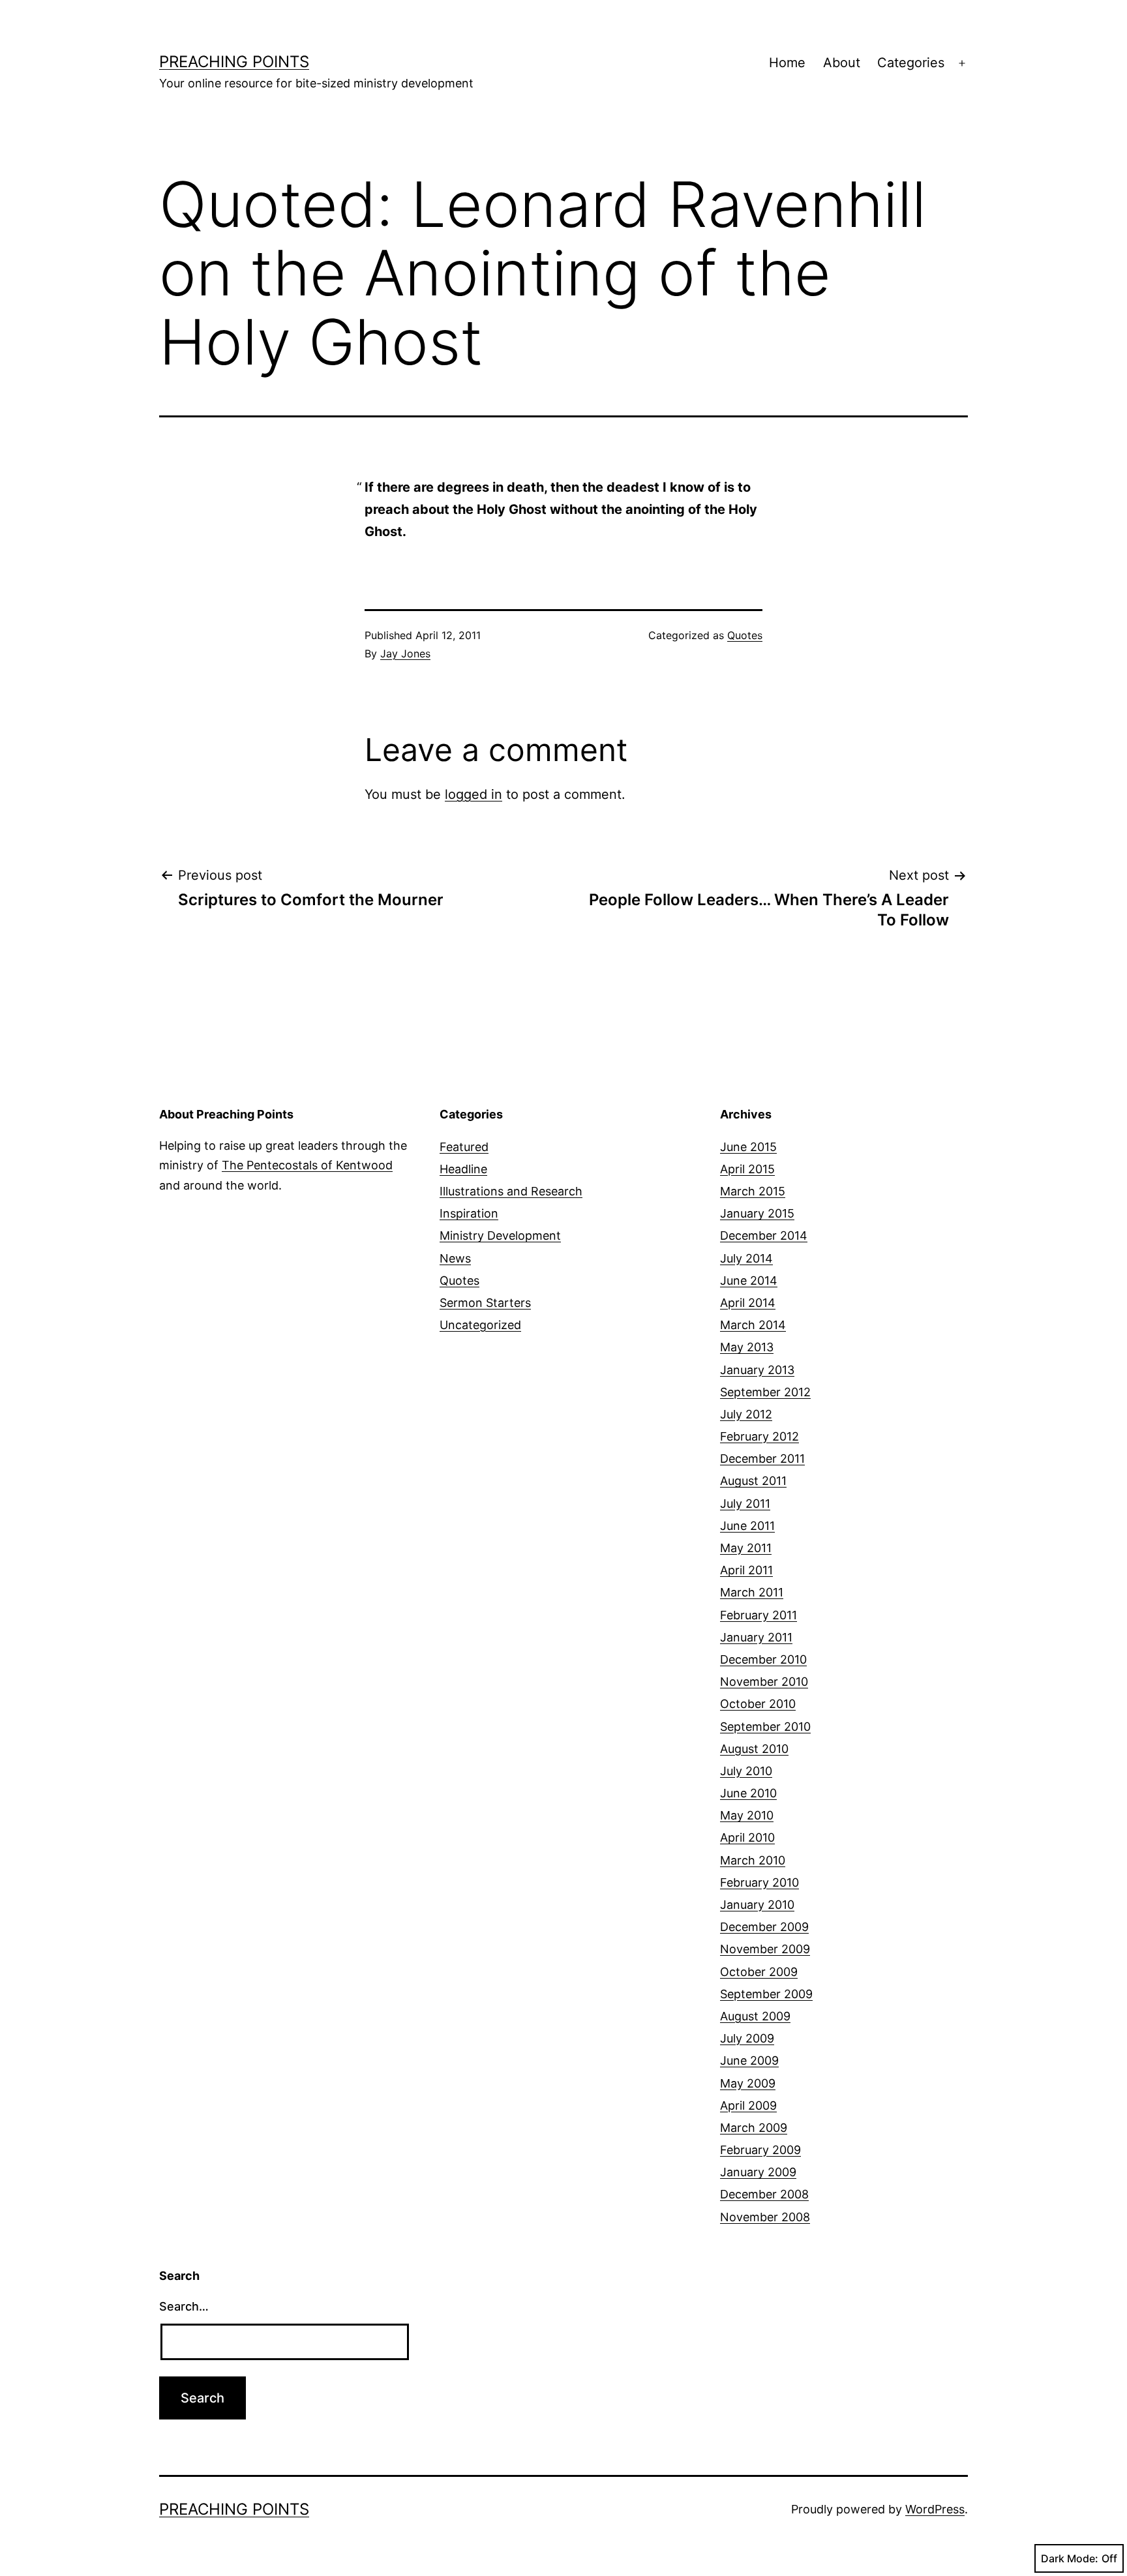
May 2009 (748, 2083)
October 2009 (759, 1972)
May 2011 (746, 1548)
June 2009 (749, 2060)
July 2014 (746, 1258)
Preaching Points (234, 62)
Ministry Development (500, 1236)
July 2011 (745, 1504)
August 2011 (753, 1481)
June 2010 (748, 1793)
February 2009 (760, 2150)
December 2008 (764, 2194)
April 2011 (746, 1570)
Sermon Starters (485, 1303)
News (455, 1258)
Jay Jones (405, 653)
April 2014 (748, 1303)
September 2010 (765, 1727)
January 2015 (757, 1213)
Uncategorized (480, 1325)
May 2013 (747, 1347)
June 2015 (748, 1147)
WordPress (935, 2509)
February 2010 (759, 1882)
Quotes (745, 635)
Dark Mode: (1070, 2558)
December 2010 (763, 1659)
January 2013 (757, 1370)
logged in (473, 794)
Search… (184, 2306)
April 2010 (747, 1837)
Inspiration (469, 1213)
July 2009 (747, 2038)
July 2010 (746, 1771)
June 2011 (747, 1526)
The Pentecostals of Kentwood (307, 1165)
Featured (464, 1147)
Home (787, 63)
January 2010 (757, 1905)
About (842, 63)
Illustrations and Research (511, 1191)
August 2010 (754, 1749)
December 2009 (764, 1927)
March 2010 (753, 1860)
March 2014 (753, 1325)
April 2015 (747, 1169)
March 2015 (753, 1191)
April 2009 (748, 2105)
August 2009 (755, 2016)
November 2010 (764, 1682)
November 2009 (765, 1949)
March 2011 (752, 1592)
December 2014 (764, 1236)
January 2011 (756, 1637)
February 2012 (759, 1436)
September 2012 (765, 1392)
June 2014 (749, 1281)
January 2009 (758, 2172)
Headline (463, 1169)
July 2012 (746, 1414)
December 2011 (762, 1459)
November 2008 (765, 2217)
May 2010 (747, 1815)
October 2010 (758, 1704)
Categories (911, 63)
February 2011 (759, 1615)
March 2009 (754, 2128)
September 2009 (766, 1994)
